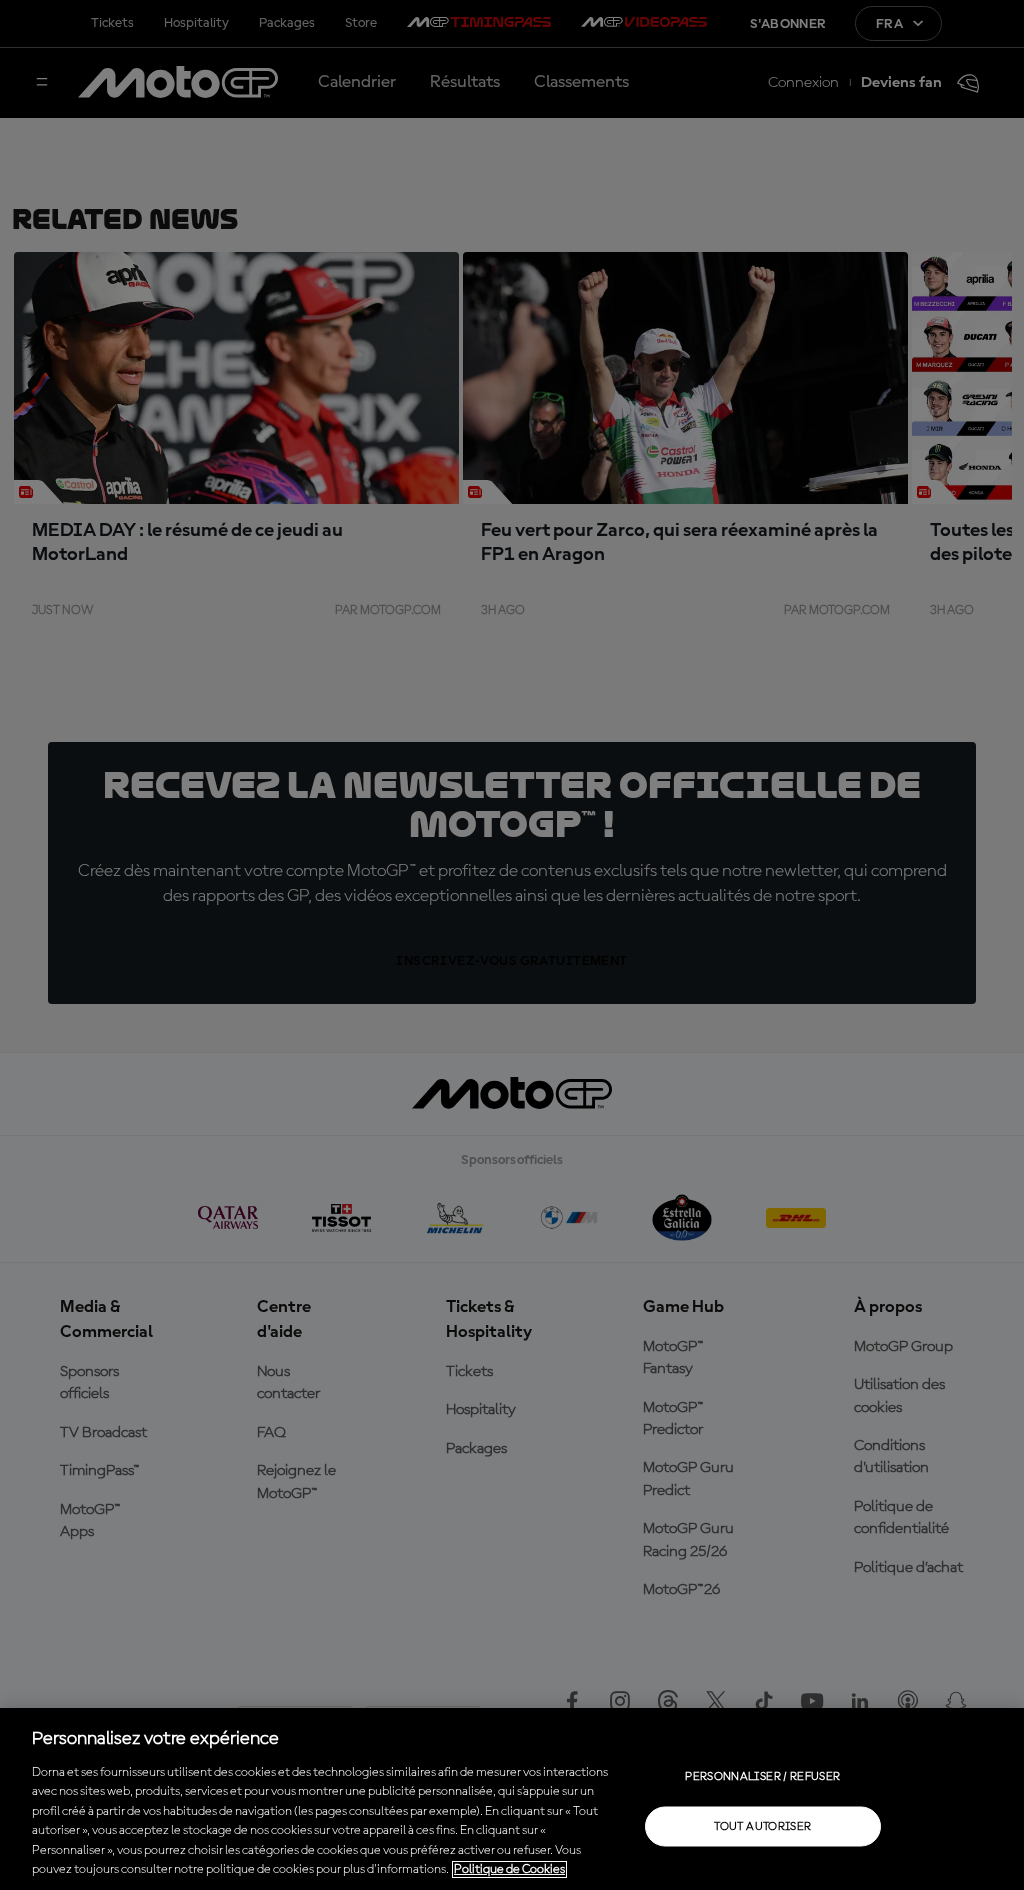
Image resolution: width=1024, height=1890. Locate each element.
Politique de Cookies (509, 1869)
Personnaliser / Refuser (762, 1776)
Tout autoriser (762, 1826)
